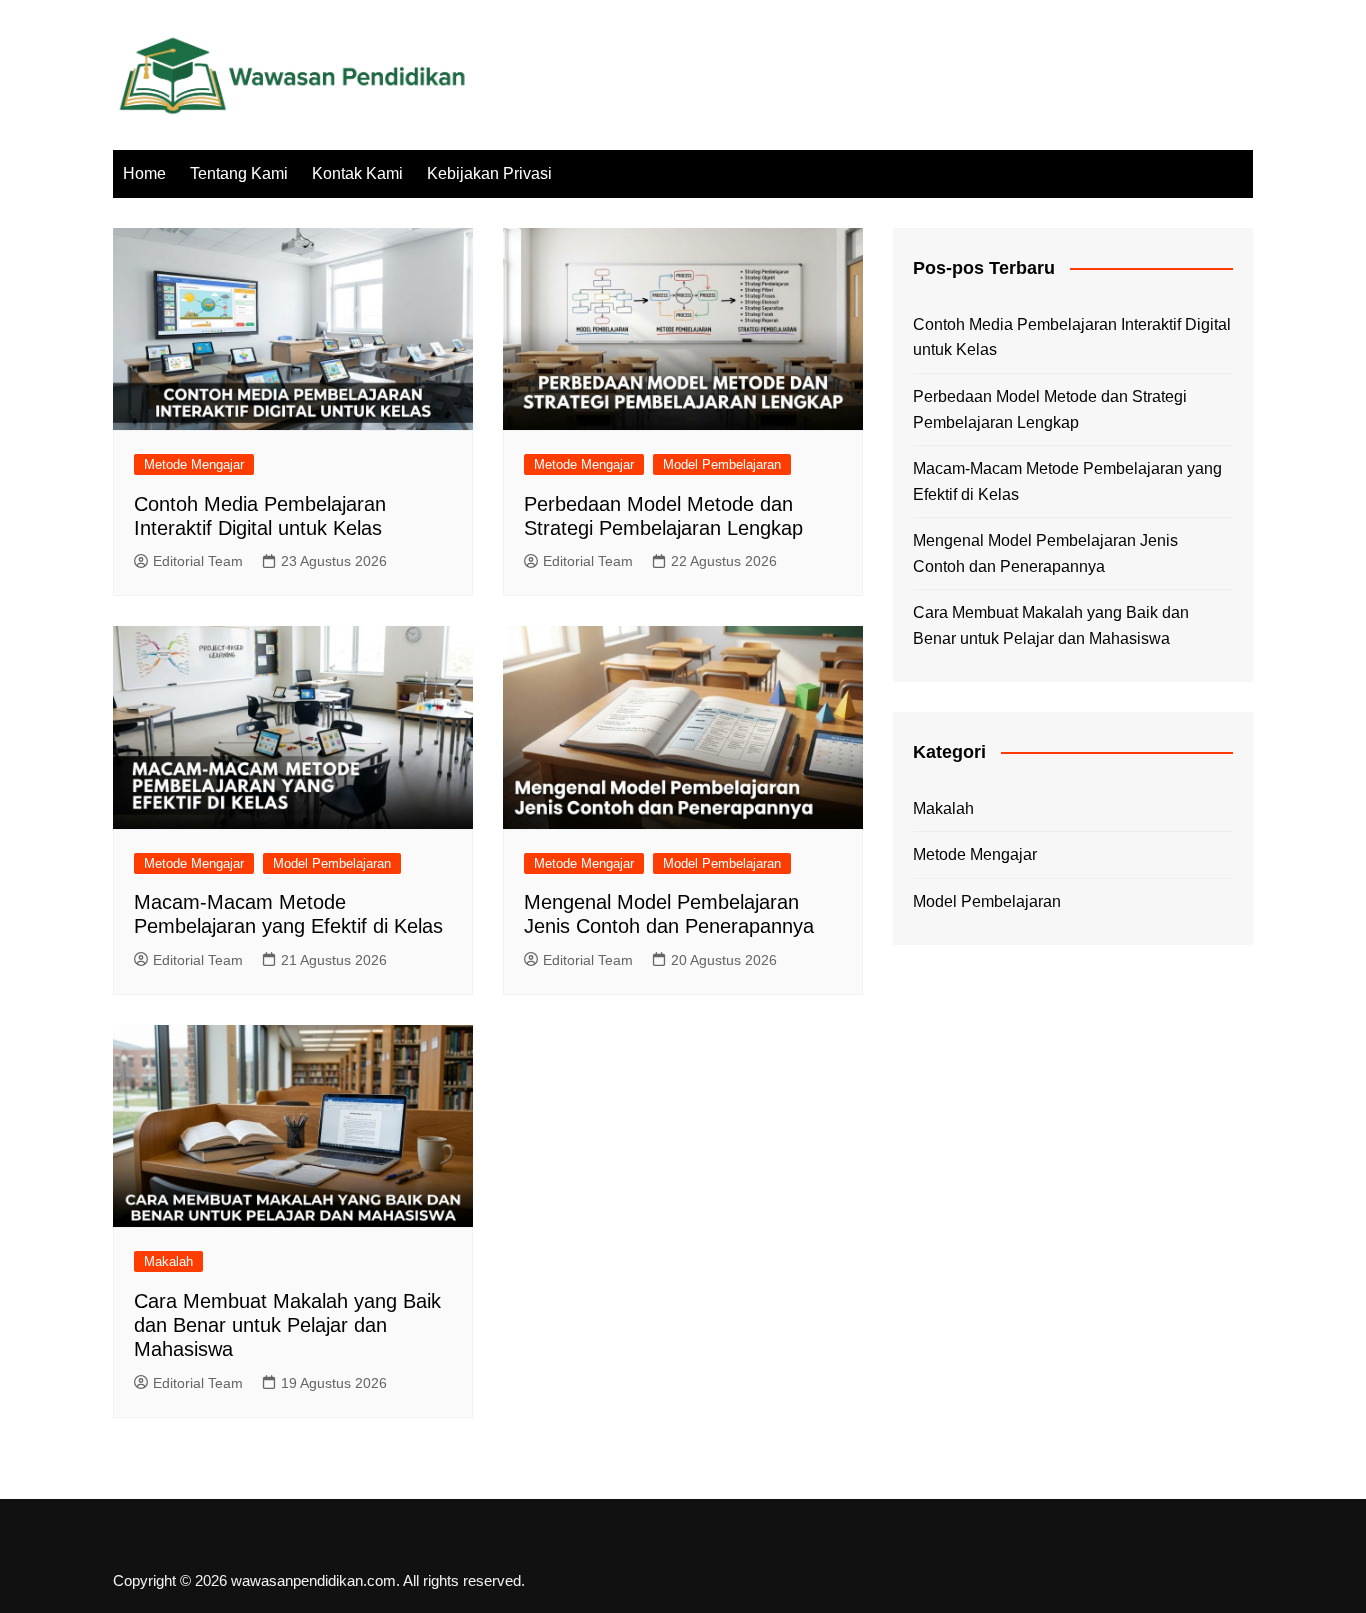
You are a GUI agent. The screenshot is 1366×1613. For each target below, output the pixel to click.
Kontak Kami (357, 173)
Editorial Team (198, 561)
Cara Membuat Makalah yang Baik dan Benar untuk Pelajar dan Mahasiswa (287, 1325)
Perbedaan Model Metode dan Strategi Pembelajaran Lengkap (1050, 409)
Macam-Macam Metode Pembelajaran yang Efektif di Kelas (1067, 481)
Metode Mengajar (194, 464)
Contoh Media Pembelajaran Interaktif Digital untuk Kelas (1072, 337)
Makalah (168, 1261)
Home (144, 173)
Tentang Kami (239, 173)
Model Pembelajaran (722, 464)
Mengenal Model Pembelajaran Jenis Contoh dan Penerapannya (1045, 553)
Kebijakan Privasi (489, 173)
